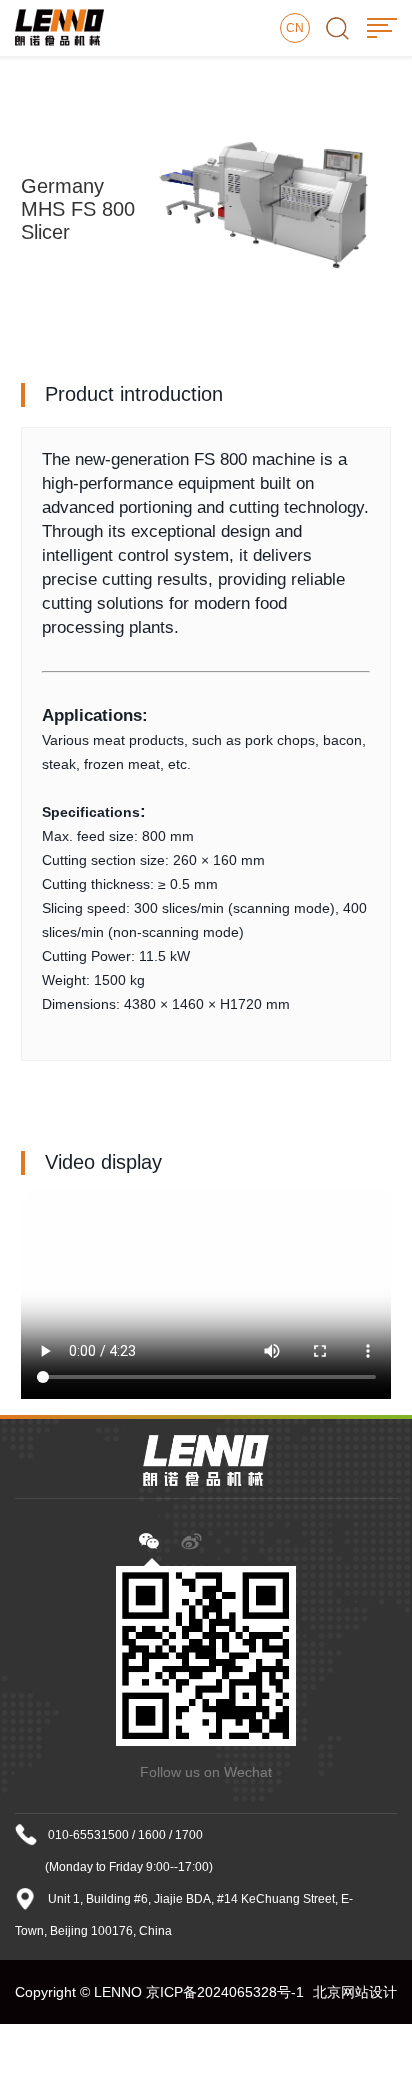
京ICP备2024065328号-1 (225, 1992)
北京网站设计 (355, 1992)
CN (295, 28)
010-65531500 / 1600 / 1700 (125, 1835)
